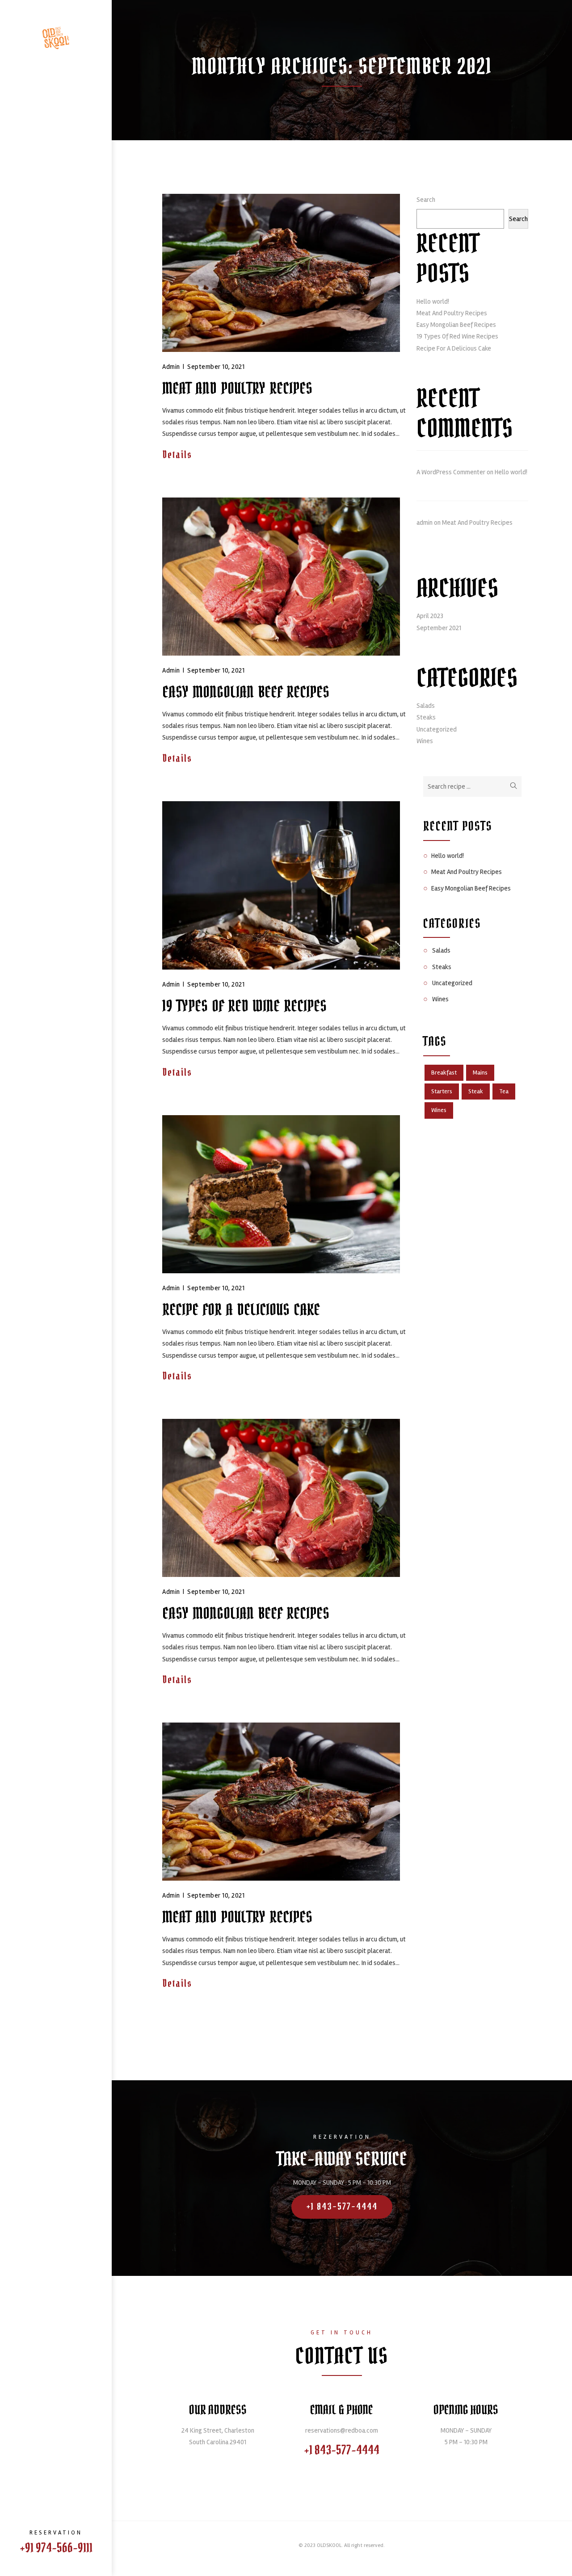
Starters (442, 1091)
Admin (171, 367)
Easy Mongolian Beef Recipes (246, 692)
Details (179, 455)
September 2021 (439, 628)
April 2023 (430, 616)
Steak (476, 1091)
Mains (480, 1073)
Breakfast (444, 1073)
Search (426, 200)
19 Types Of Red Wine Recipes (244, 1006)
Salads (426, 706)
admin (425, 523)
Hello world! (433, 301)
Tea (504, 1091)
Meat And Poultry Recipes (237, 389)
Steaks (426, 717)
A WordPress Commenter (451, 472)
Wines (425, 741)
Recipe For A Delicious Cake (241, 1310)
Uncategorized (437, 729)
